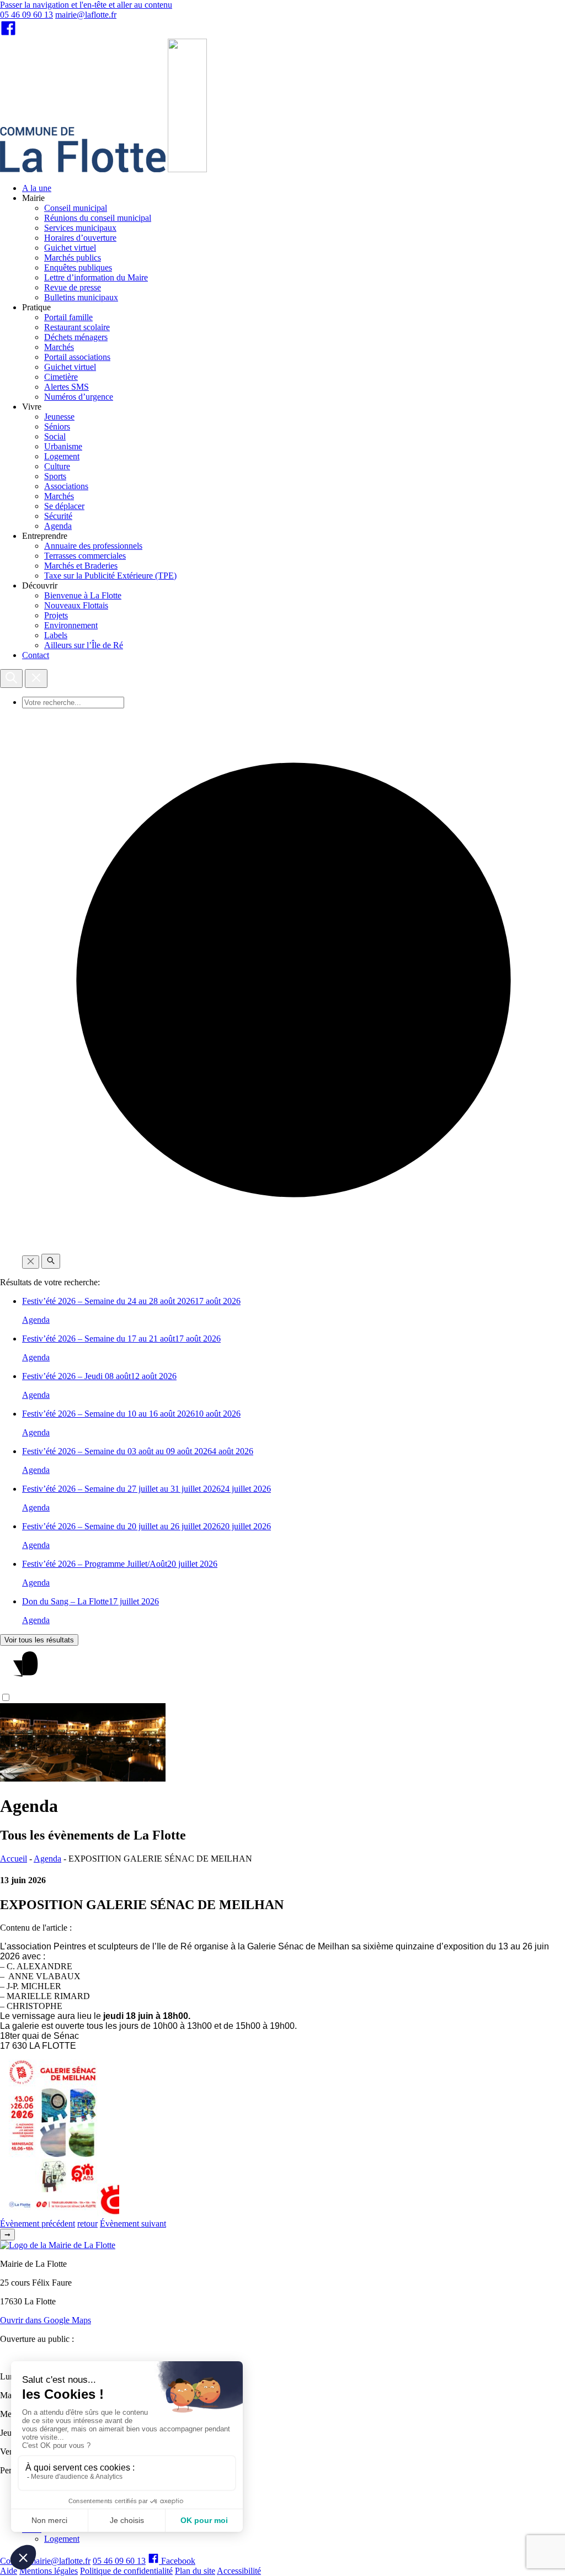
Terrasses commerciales (85, 556)
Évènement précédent (38, 2223)
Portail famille (68, 317)
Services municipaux (80, 228)
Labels (56, 635)
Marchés (59, 347)
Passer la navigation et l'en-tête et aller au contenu (86, 5)
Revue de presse (73, 287)
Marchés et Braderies (81, 566)
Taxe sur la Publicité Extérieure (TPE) (110, 576)
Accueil (14, 1859)
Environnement (71, 625)
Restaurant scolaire (77, 327)
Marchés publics (73, 258)
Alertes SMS (66, 387)
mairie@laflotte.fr (86, 15)
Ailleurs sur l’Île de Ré (84, 645)
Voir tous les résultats (39, 1640)
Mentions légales (49, 2571)
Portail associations (77, 357)
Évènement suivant (133, 2223)
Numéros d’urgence (79, 397)
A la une (37, 188)
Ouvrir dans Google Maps (46, 2320)
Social (55, 436)
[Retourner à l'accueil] (187, 169)
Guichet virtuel (70, 248)
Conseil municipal (76, 208)
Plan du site (195, 2571)
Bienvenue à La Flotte (83, 595)
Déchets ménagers (76, 337)
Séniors (57, 426)
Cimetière (61, 377)
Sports (55, 476)
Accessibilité (239, 2571)
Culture (57, 466)
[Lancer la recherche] (51, 1261)
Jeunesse (59, 417)
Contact (36, 655)
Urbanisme (63, 446)
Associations (66, 486)
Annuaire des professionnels (93, 546)
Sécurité (58, 516)
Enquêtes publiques (78, 267)
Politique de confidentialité (126, 2571)
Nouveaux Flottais (76, 605)
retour (87, 2223)
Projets (56, 615)
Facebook (177, 2561)
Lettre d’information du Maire (96, 277)
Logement (62, 456)
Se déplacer (64, 506)
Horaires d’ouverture (80, 238)
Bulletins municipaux (81, 297)
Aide (9, 2571)
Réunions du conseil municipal (98, 218)
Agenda (58, 526)
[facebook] (8, 33)
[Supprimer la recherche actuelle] (31, 1262)
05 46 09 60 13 (26, 15)
